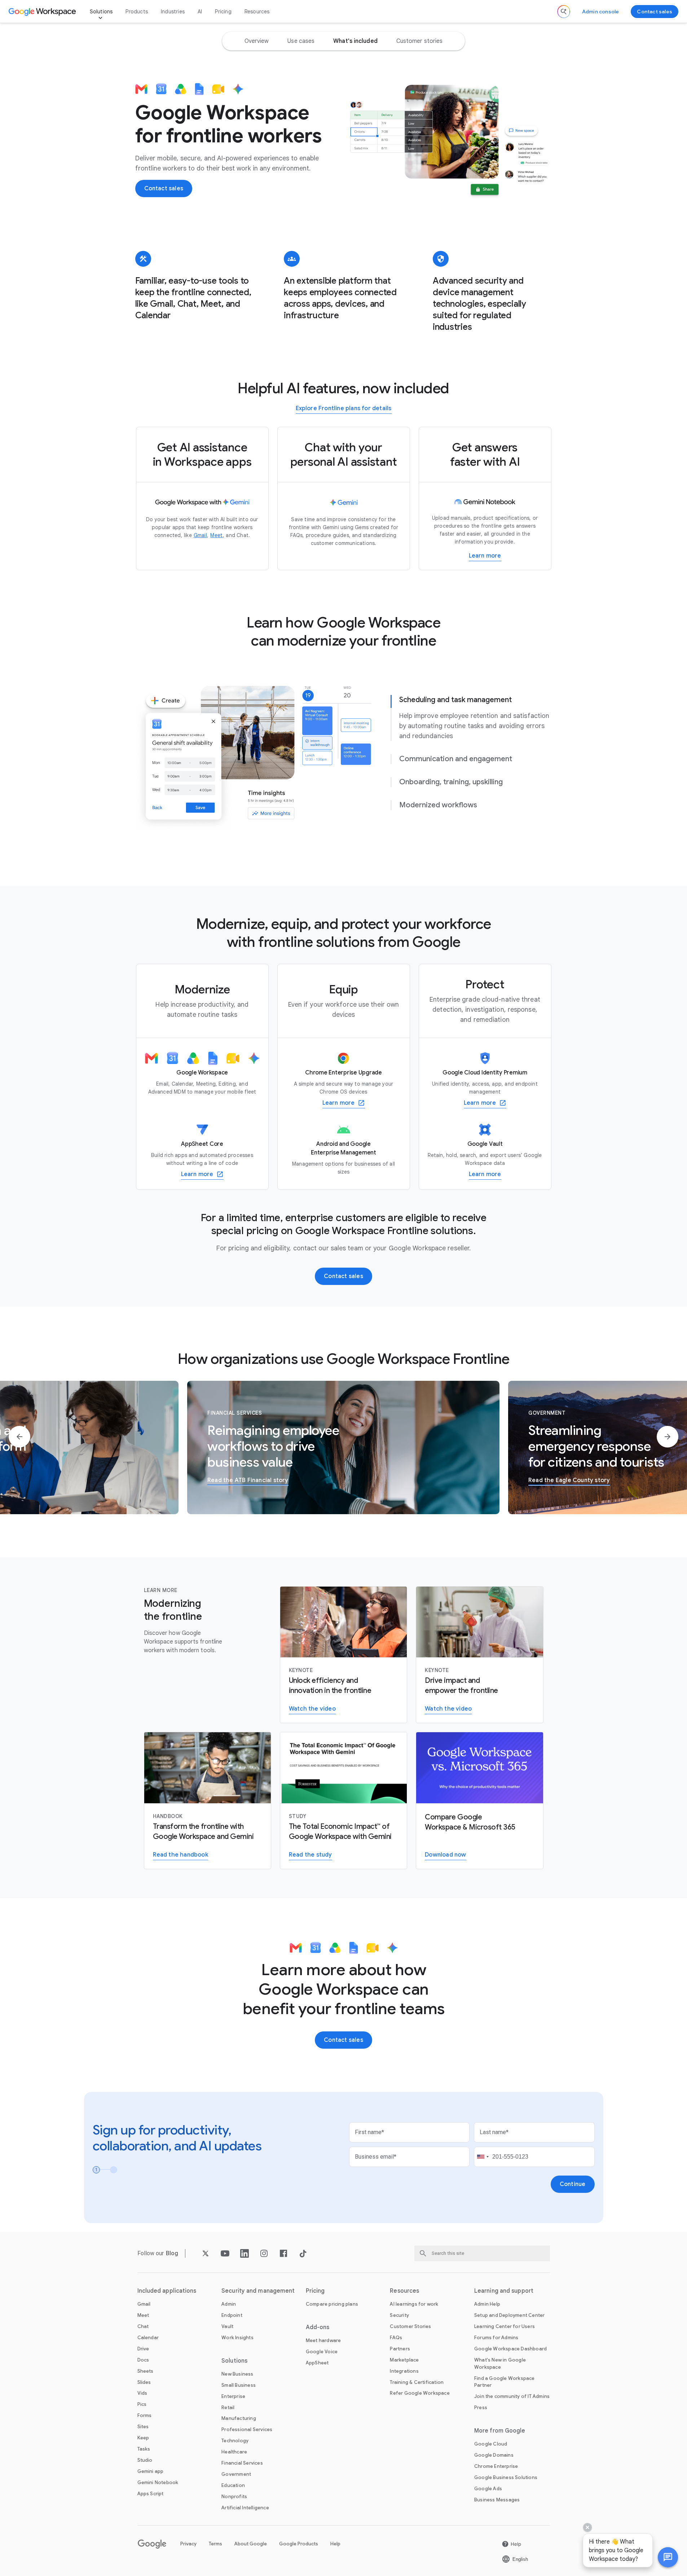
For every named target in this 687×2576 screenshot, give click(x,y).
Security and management (258, 2291)
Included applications (167, 2291)
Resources (257, 12)
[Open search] (564, 12)
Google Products (299, 2544)
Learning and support (504, 2291)
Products (137, 12)
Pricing (223, 12)
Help (335, 2544)
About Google (251, 2544)
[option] (257, 41)
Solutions (101, 12)
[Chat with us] (668, 2557)
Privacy (188, 2544)
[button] (668, 2557)
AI (200, 12)
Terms (215, 2544)
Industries (173, 12)
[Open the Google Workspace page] (43, 12)
